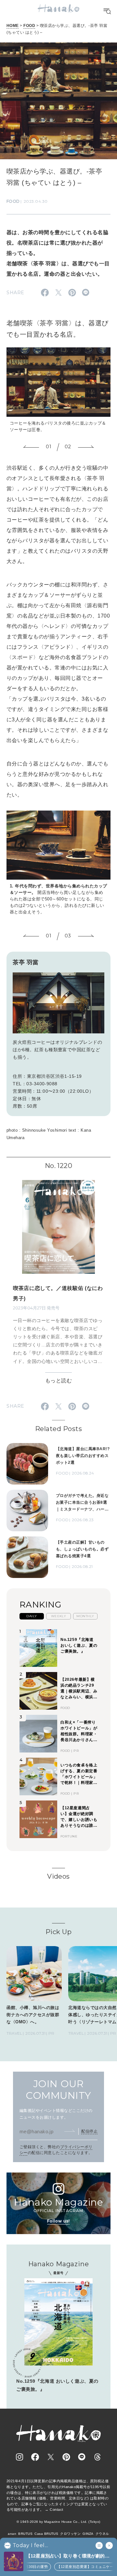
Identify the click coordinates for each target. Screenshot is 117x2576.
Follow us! (58, 2221)
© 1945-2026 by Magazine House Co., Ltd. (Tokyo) (58, 2522)
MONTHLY (85, 1616)
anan (12, 2534)
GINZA (88, 2534)
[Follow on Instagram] (19, 2457)
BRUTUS (25, 2534)
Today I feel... (30, 2546)
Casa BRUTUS (46, 2534)
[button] (31, 447)
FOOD (29, 26)
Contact (56, 2510)
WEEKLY (59, 1616)
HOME (13, 26)
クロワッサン (70, 2534)
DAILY (32, 1616)
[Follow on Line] (82, 2457)
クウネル (102, 2534)
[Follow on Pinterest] (66, 2457)
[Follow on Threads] (97, 2457)
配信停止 (89, 2131)
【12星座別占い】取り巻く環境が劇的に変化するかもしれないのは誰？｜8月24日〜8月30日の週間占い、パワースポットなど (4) (69, 2556)
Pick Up (58, 1932)
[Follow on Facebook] (35, 2457)
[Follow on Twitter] (51, 2457)
